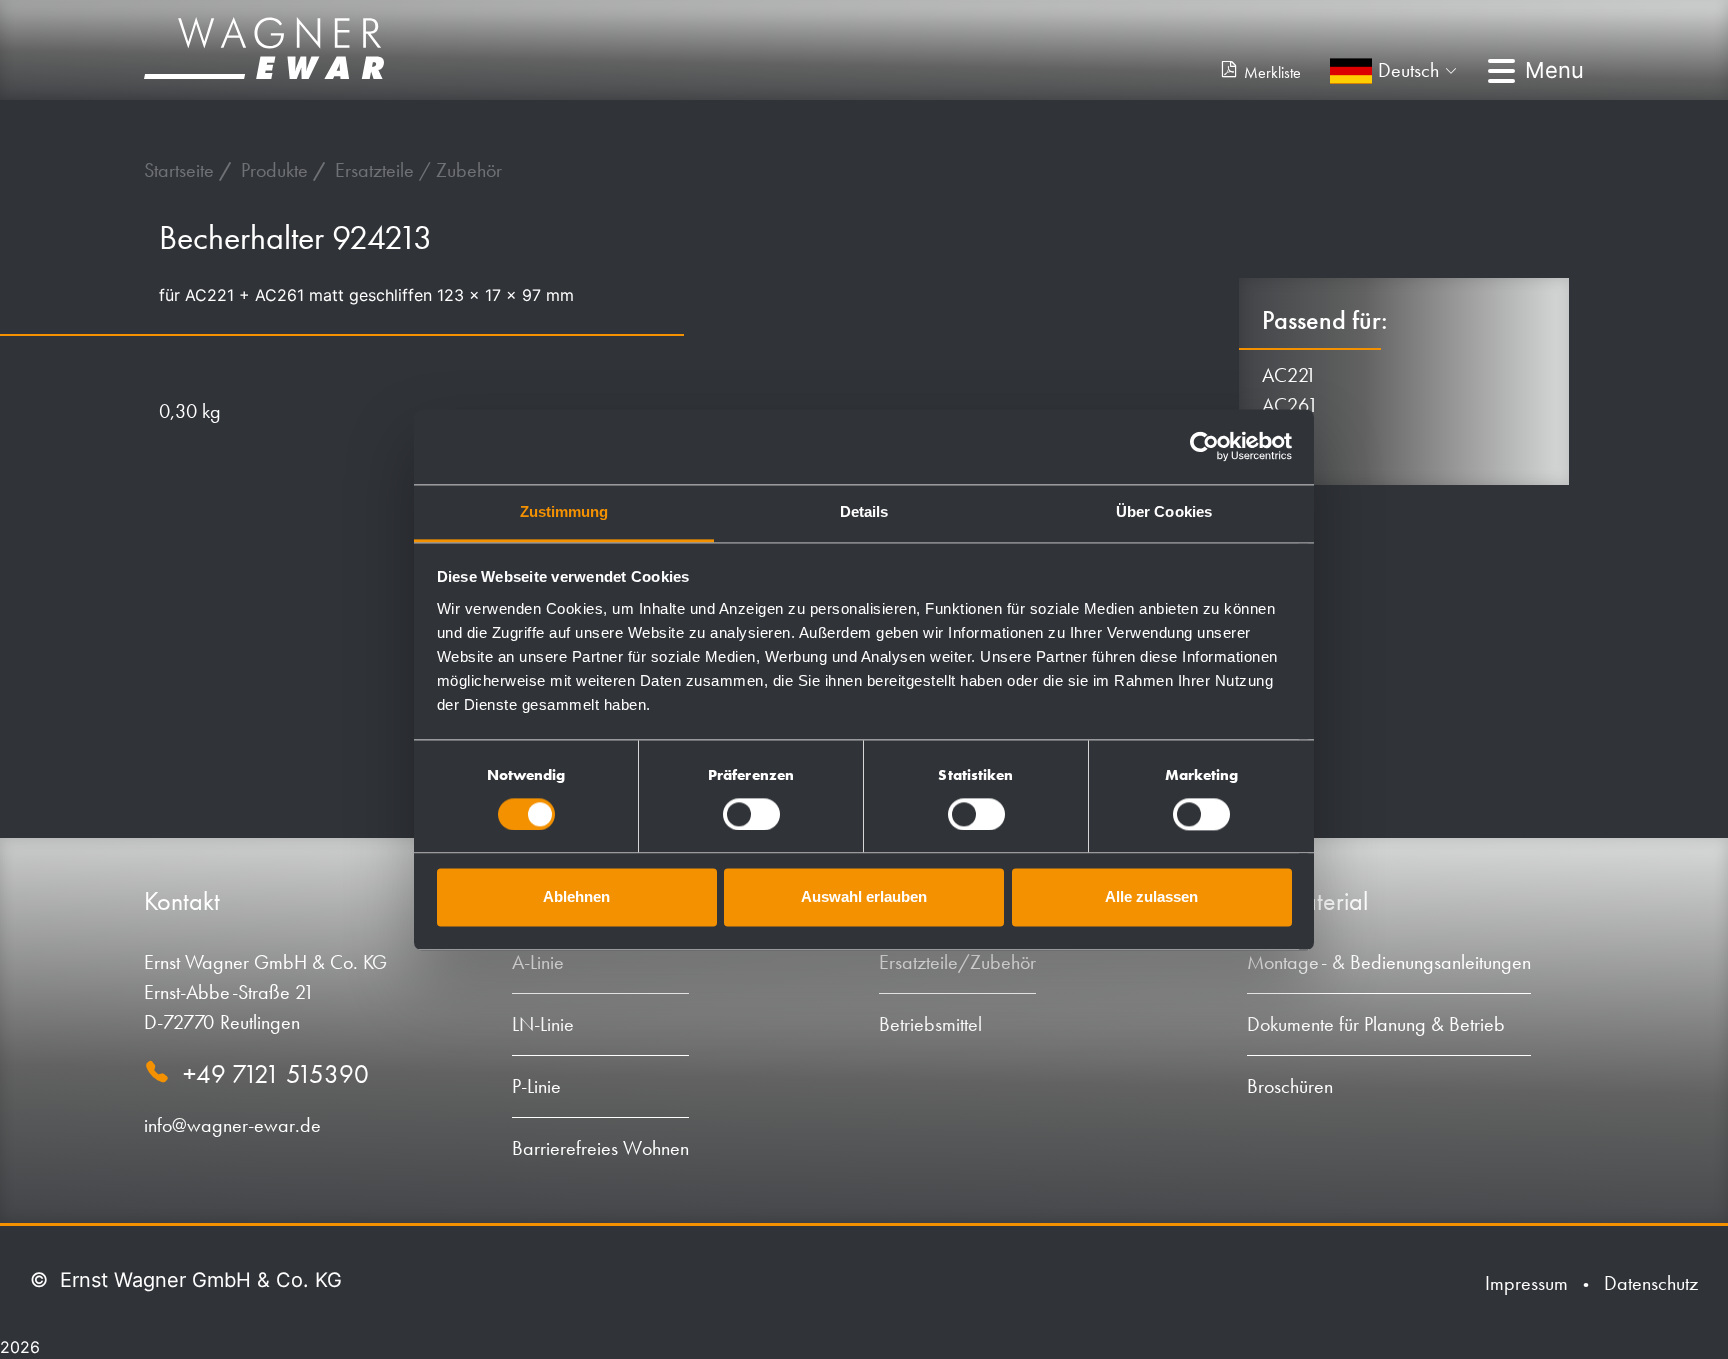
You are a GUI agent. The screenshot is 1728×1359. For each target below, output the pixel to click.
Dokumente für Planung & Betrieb (1376, 1024)
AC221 (1289, 375)
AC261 (1290, 405)
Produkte (277, 170)
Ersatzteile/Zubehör (957, 962)
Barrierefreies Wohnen (600, 1148)
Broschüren (1290, 1086)
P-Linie (536, 1086)
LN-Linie (543, 1024)
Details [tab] (864, 511)
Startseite (181, 170)
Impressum (1526, 1283)
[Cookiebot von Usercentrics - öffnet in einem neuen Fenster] (1204, 446)
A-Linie (538, 962)
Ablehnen (576, 897)
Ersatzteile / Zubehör (418, 170)
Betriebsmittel (930, 1024)
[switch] (751, 814)
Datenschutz (1651, 1283)
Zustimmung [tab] (564, 511)
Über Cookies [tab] (1164, 511)
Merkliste (1272, 72)
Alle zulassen (1151, 897)
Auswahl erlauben (864, 897)
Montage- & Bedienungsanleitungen (1389, 962)
